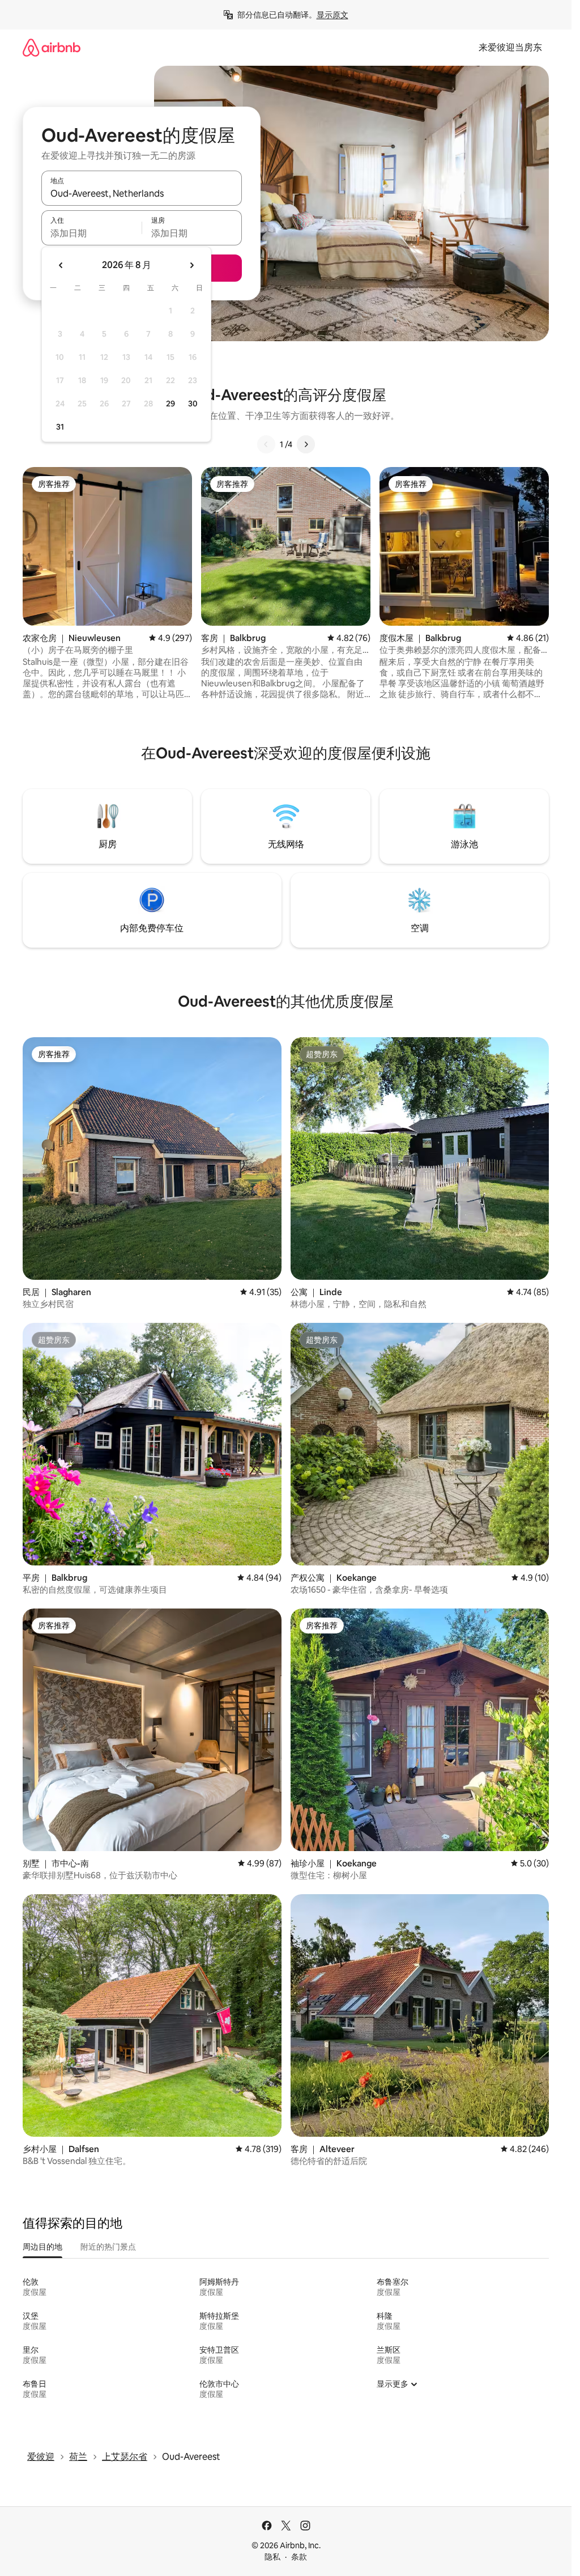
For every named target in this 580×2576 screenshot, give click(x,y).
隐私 (272, 2557)
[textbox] (91, 233)
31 (60, 427)
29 (170, 404)
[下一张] (306, 444)
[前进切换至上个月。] (61, 265)
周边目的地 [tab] (42, 2247)
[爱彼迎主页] (52, 47)
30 (193, 404)
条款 (299, 2557)
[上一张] (266, 444)
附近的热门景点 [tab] (108, 2247)
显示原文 (332, 15)
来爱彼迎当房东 (510, 47)
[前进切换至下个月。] (191, 265)
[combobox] (142, 193)
